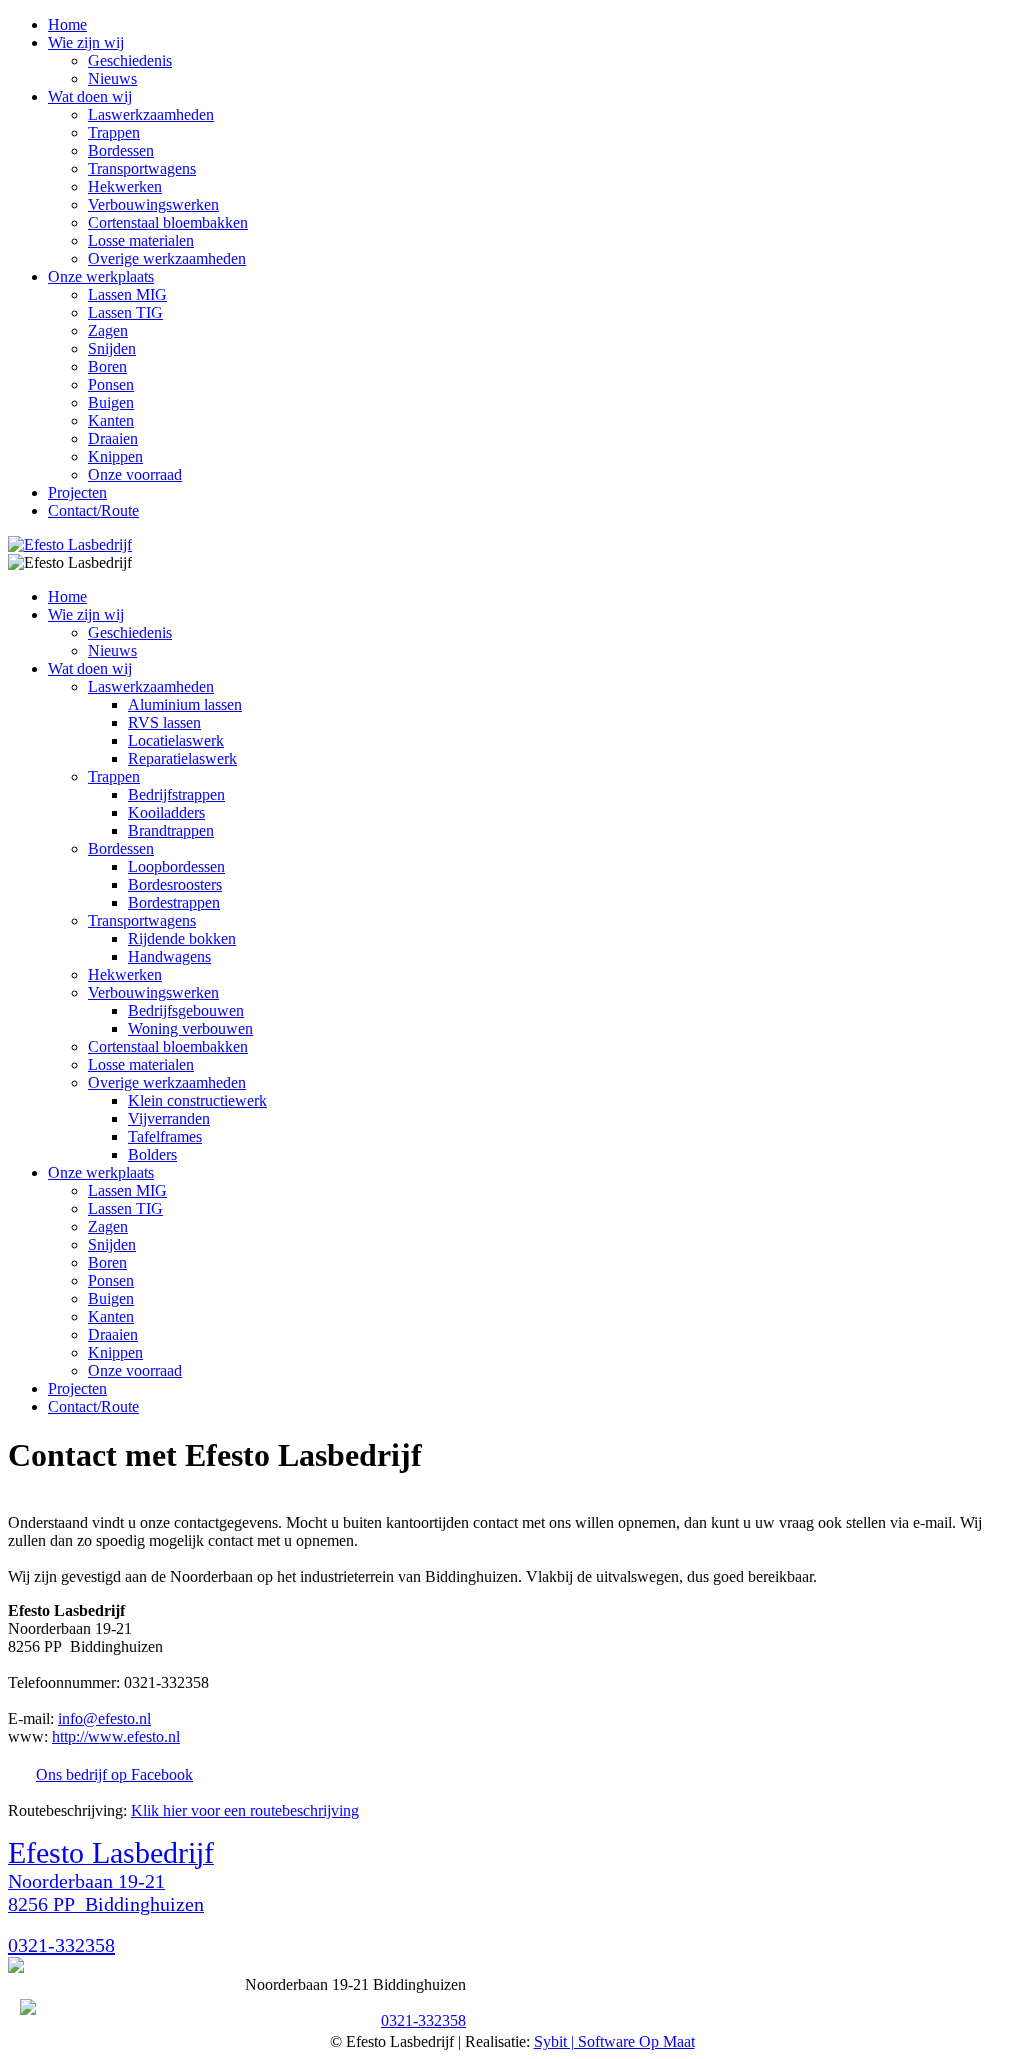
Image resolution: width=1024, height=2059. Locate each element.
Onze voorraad (135, 474)
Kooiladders (166, 812)
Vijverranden (169, 1118)
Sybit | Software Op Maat (614, 2041)
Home (67, 24)
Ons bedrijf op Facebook (114, 1774)
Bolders (152, 1154)
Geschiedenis (130, 60)
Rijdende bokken (182, 938)
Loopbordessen (176, 866)
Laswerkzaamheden (151, 114)
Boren (107, 366)
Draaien (113, 438)
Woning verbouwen (190, 1028)
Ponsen (111, 384)
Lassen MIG (127, 294)
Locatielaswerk (176, 740)
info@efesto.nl (104, 1718)
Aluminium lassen (185, 704)
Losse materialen (141, 240)
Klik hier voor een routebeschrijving (245, 1810)
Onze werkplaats (101, 276)
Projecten (77, 492)
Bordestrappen (174, 902)
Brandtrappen (171, 830)
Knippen (115, 456)
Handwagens (169, 956)
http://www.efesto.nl (116, 1736)
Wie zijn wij (86, 42)
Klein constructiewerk (197, 1100)
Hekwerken (125, 186)
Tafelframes (165, 1136)
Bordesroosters (175, 884)
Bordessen (121, 150)
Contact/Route (93, 510)
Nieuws (112, 78)
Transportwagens (142, 168)
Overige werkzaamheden (167, 258)
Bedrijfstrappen (176, 794)
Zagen (108, 330)
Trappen (114, 132)
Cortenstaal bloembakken (168, 222)
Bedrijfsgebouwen (186, 1010)
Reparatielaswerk (182, 758)
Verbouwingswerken (153, 204)
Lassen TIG (125, 312)
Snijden (112, 348)
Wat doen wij (90, 96)
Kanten (111, 420)
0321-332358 (61, 1945)
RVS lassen (164, 722)
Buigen (111, 402)
